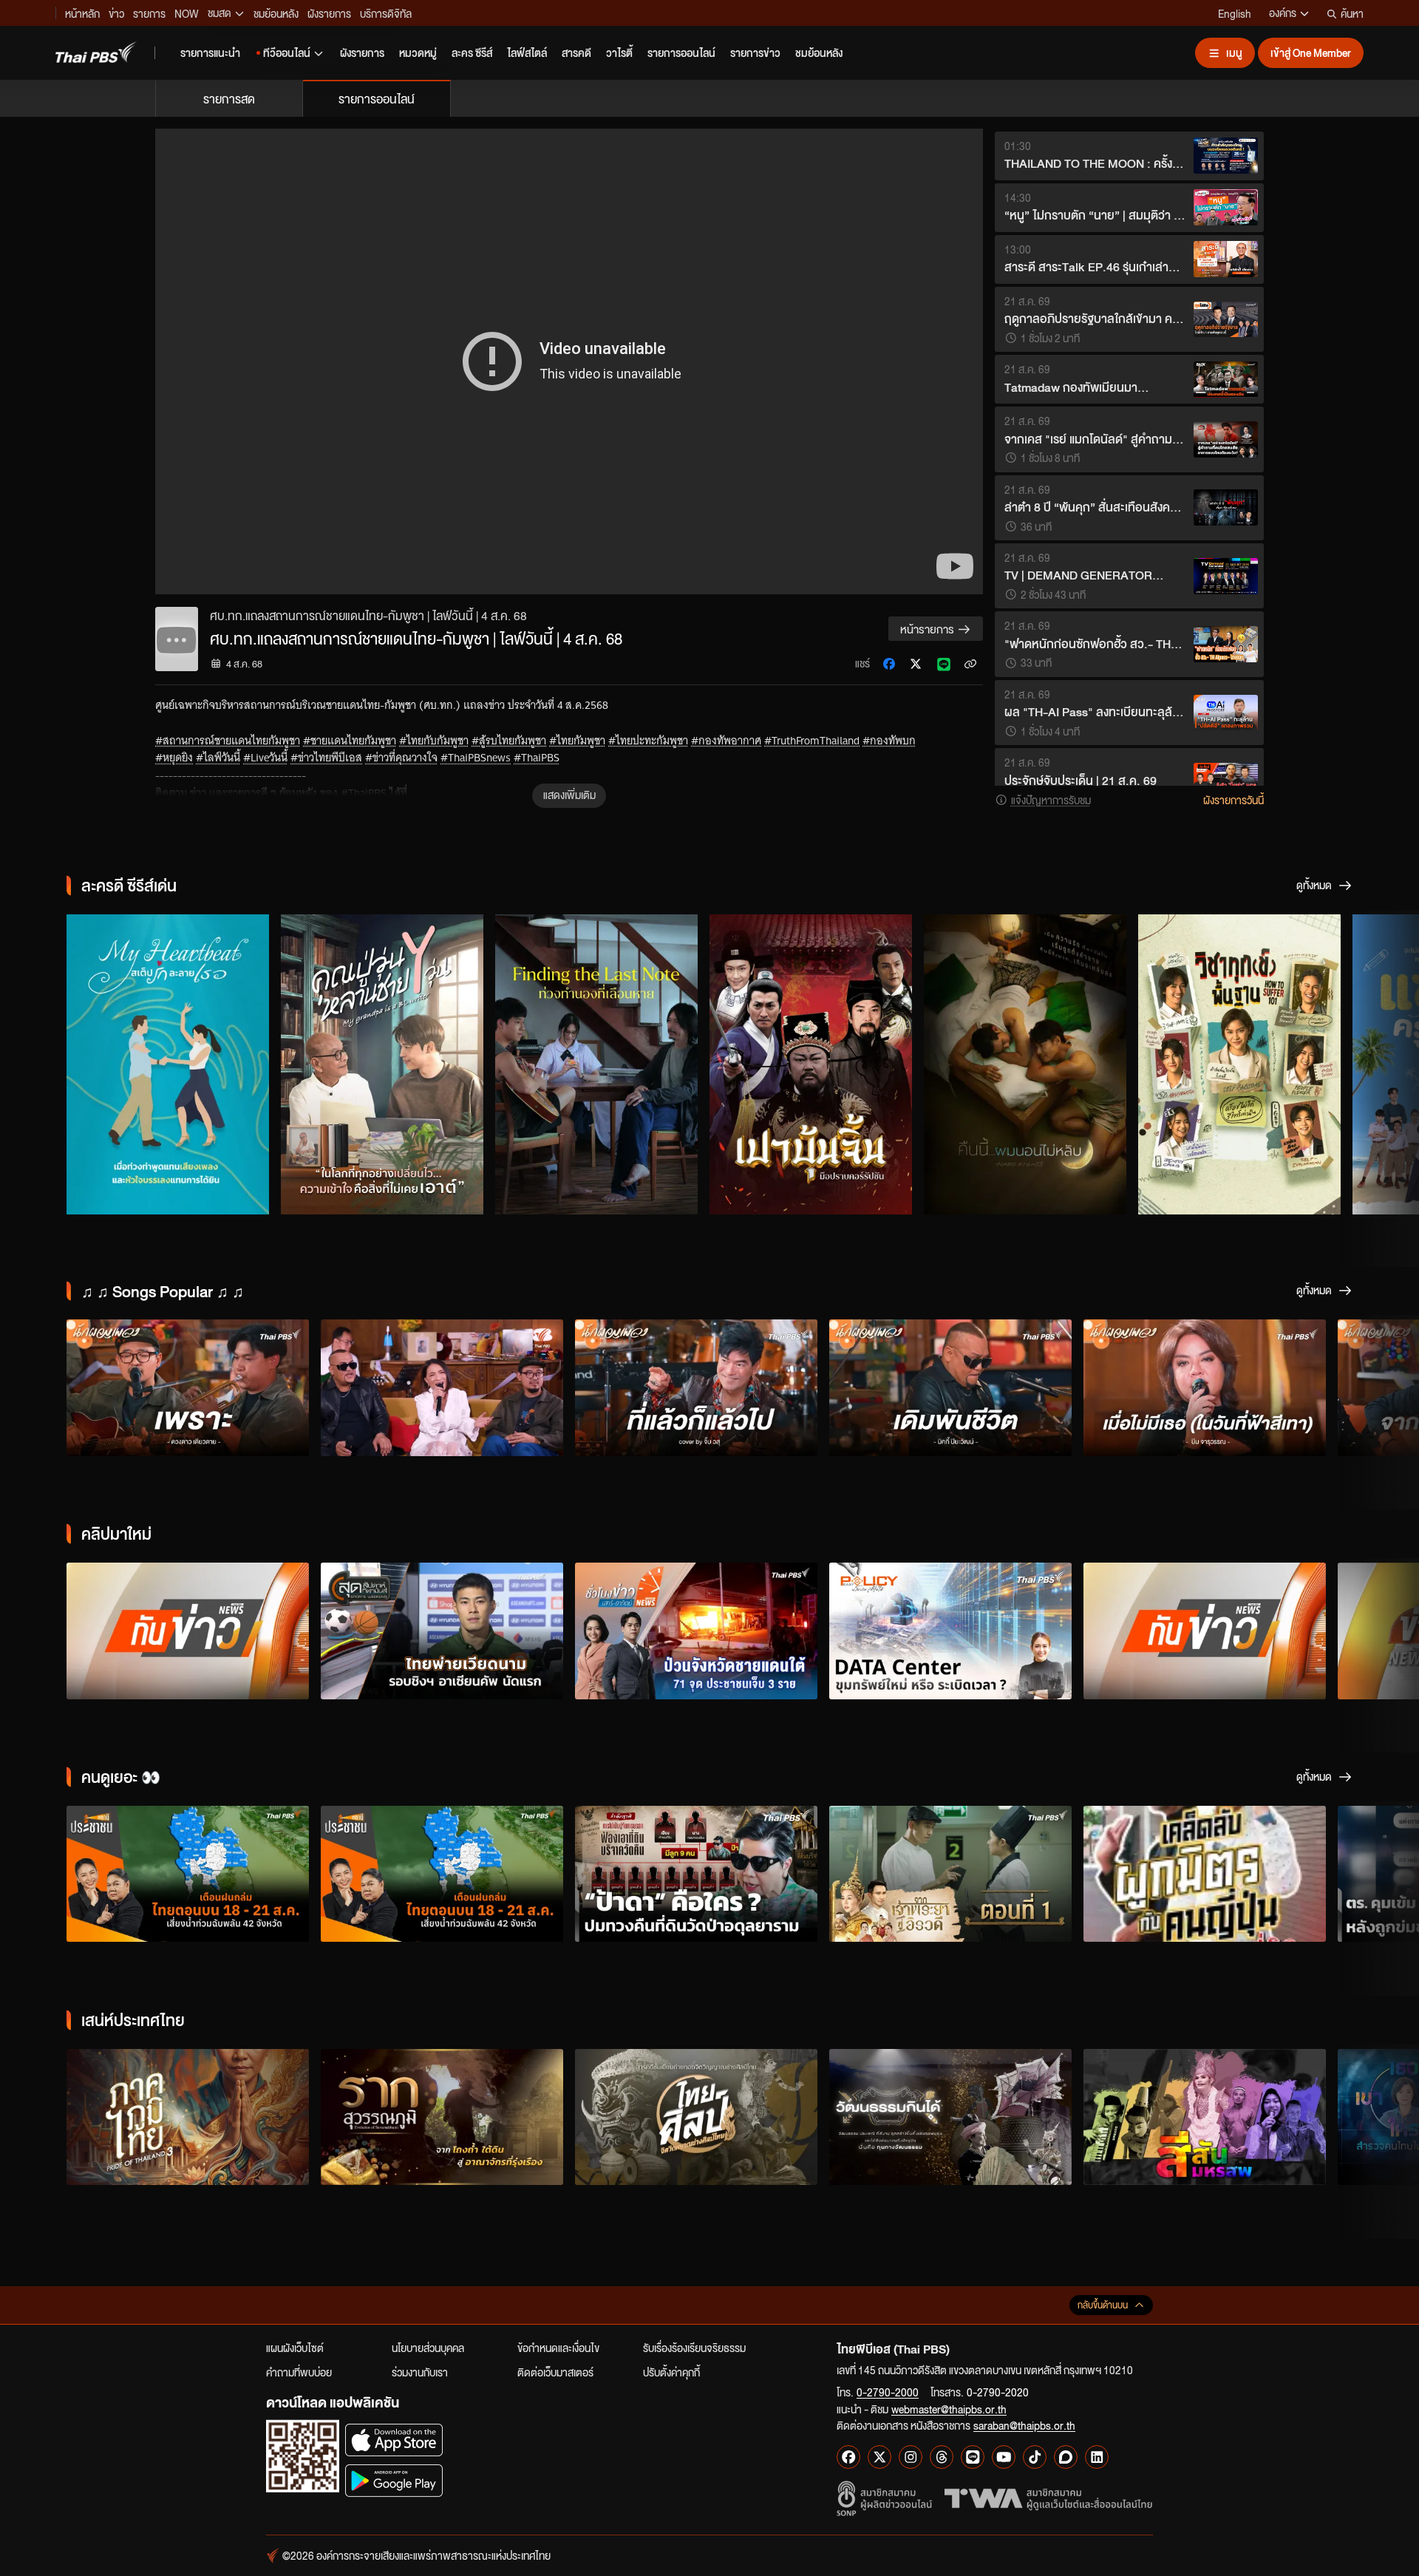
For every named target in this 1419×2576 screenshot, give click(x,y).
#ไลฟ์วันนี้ (218, 758)
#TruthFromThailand (812, 741)
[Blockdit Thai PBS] (1066, 2457)
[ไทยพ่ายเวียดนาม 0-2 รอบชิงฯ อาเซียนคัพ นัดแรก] (442, 1631)
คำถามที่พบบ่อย (299, 2372)
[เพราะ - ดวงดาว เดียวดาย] (188, 1388)
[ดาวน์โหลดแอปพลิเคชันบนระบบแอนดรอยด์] (394, 2480)
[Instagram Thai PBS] (911, 2457)
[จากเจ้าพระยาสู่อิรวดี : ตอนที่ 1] (950, 1874)
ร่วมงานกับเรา (420, 2372)
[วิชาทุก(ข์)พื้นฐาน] (1239, 1064)
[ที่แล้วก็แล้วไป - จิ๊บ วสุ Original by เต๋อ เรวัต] (696, 1388)
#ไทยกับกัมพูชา (434, 741)
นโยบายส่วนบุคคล (428, 2348)
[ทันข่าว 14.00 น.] (1205, 1631)
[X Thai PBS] (879, 2457)
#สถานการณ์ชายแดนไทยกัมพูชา (228, 741)
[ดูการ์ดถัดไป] (1389, 1062)
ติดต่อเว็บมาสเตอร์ (555, 2372)
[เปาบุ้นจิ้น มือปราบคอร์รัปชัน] (811, 1064)
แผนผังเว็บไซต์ (295, 2348)
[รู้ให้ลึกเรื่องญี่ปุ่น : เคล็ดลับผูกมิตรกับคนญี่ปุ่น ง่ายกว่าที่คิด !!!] (1205, 1874)
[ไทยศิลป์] (696, 2117)
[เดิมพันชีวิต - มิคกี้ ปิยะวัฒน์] (950, 1388)
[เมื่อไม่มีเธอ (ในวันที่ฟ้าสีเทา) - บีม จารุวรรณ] (1205, 1388)
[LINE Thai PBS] (973, 2457)
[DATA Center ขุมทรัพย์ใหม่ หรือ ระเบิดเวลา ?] (950, 1631)
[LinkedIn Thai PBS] (1097, 2457)
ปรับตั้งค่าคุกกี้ (671, 2372)
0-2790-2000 (888, 2392)
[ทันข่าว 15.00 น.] (188, 1631)
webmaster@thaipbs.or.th (949, 2409)
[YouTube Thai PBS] (1004, 2457)
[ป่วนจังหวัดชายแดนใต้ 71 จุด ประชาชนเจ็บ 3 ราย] (696, 1631)
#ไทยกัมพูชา (577, 741)
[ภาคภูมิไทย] (188, 2117)
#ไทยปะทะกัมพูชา (648, 741)
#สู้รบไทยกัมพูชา (509, 741)
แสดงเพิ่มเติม (569, 795)
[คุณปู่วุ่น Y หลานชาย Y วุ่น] (382, 1064)
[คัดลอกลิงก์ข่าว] (970, 664)
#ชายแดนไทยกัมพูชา (350, 741)
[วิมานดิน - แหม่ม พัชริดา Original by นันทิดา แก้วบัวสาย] (442, 1388)
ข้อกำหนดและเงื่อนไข (558, 2348)
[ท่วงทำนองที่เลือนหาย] (596, 1064)
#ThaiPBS (537, 758)
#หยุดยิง (174, 758)
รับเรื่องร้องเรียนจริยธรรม (694, 2348)
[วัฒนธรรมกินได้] (950, 2117)
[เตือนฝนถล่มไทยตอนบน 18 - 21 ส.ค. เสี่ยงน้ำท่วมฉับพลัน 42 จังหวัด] (188, 1874)
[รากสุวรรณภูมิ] (442, 2117)
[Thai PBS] (96, 52)
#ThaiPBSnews (476, 758)
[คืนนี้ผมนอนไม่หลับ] (1025, 1064)
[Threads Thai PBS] (942, 2457)
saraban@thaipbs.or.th (1024, 2425)
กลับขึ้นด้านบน (1103, 2305)
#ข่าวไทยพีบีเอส (326, 758)
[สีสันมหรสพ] (1205, 2117)
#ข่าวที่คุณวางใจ (401, 758)
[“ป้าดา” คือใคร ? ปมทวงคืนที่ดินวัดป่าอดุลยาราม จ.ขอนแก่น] (696, 1874)
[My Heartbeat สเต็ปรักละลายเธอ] (168, 1064)
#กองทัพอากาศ (726, 741)
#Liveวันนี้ (265, 758)
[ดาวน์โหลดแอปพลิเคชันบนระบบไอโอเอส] (394, 2440)
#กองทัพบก (889, 741)
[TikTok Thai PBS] (1035, 2457)
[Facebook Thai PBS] (848, 2457)
